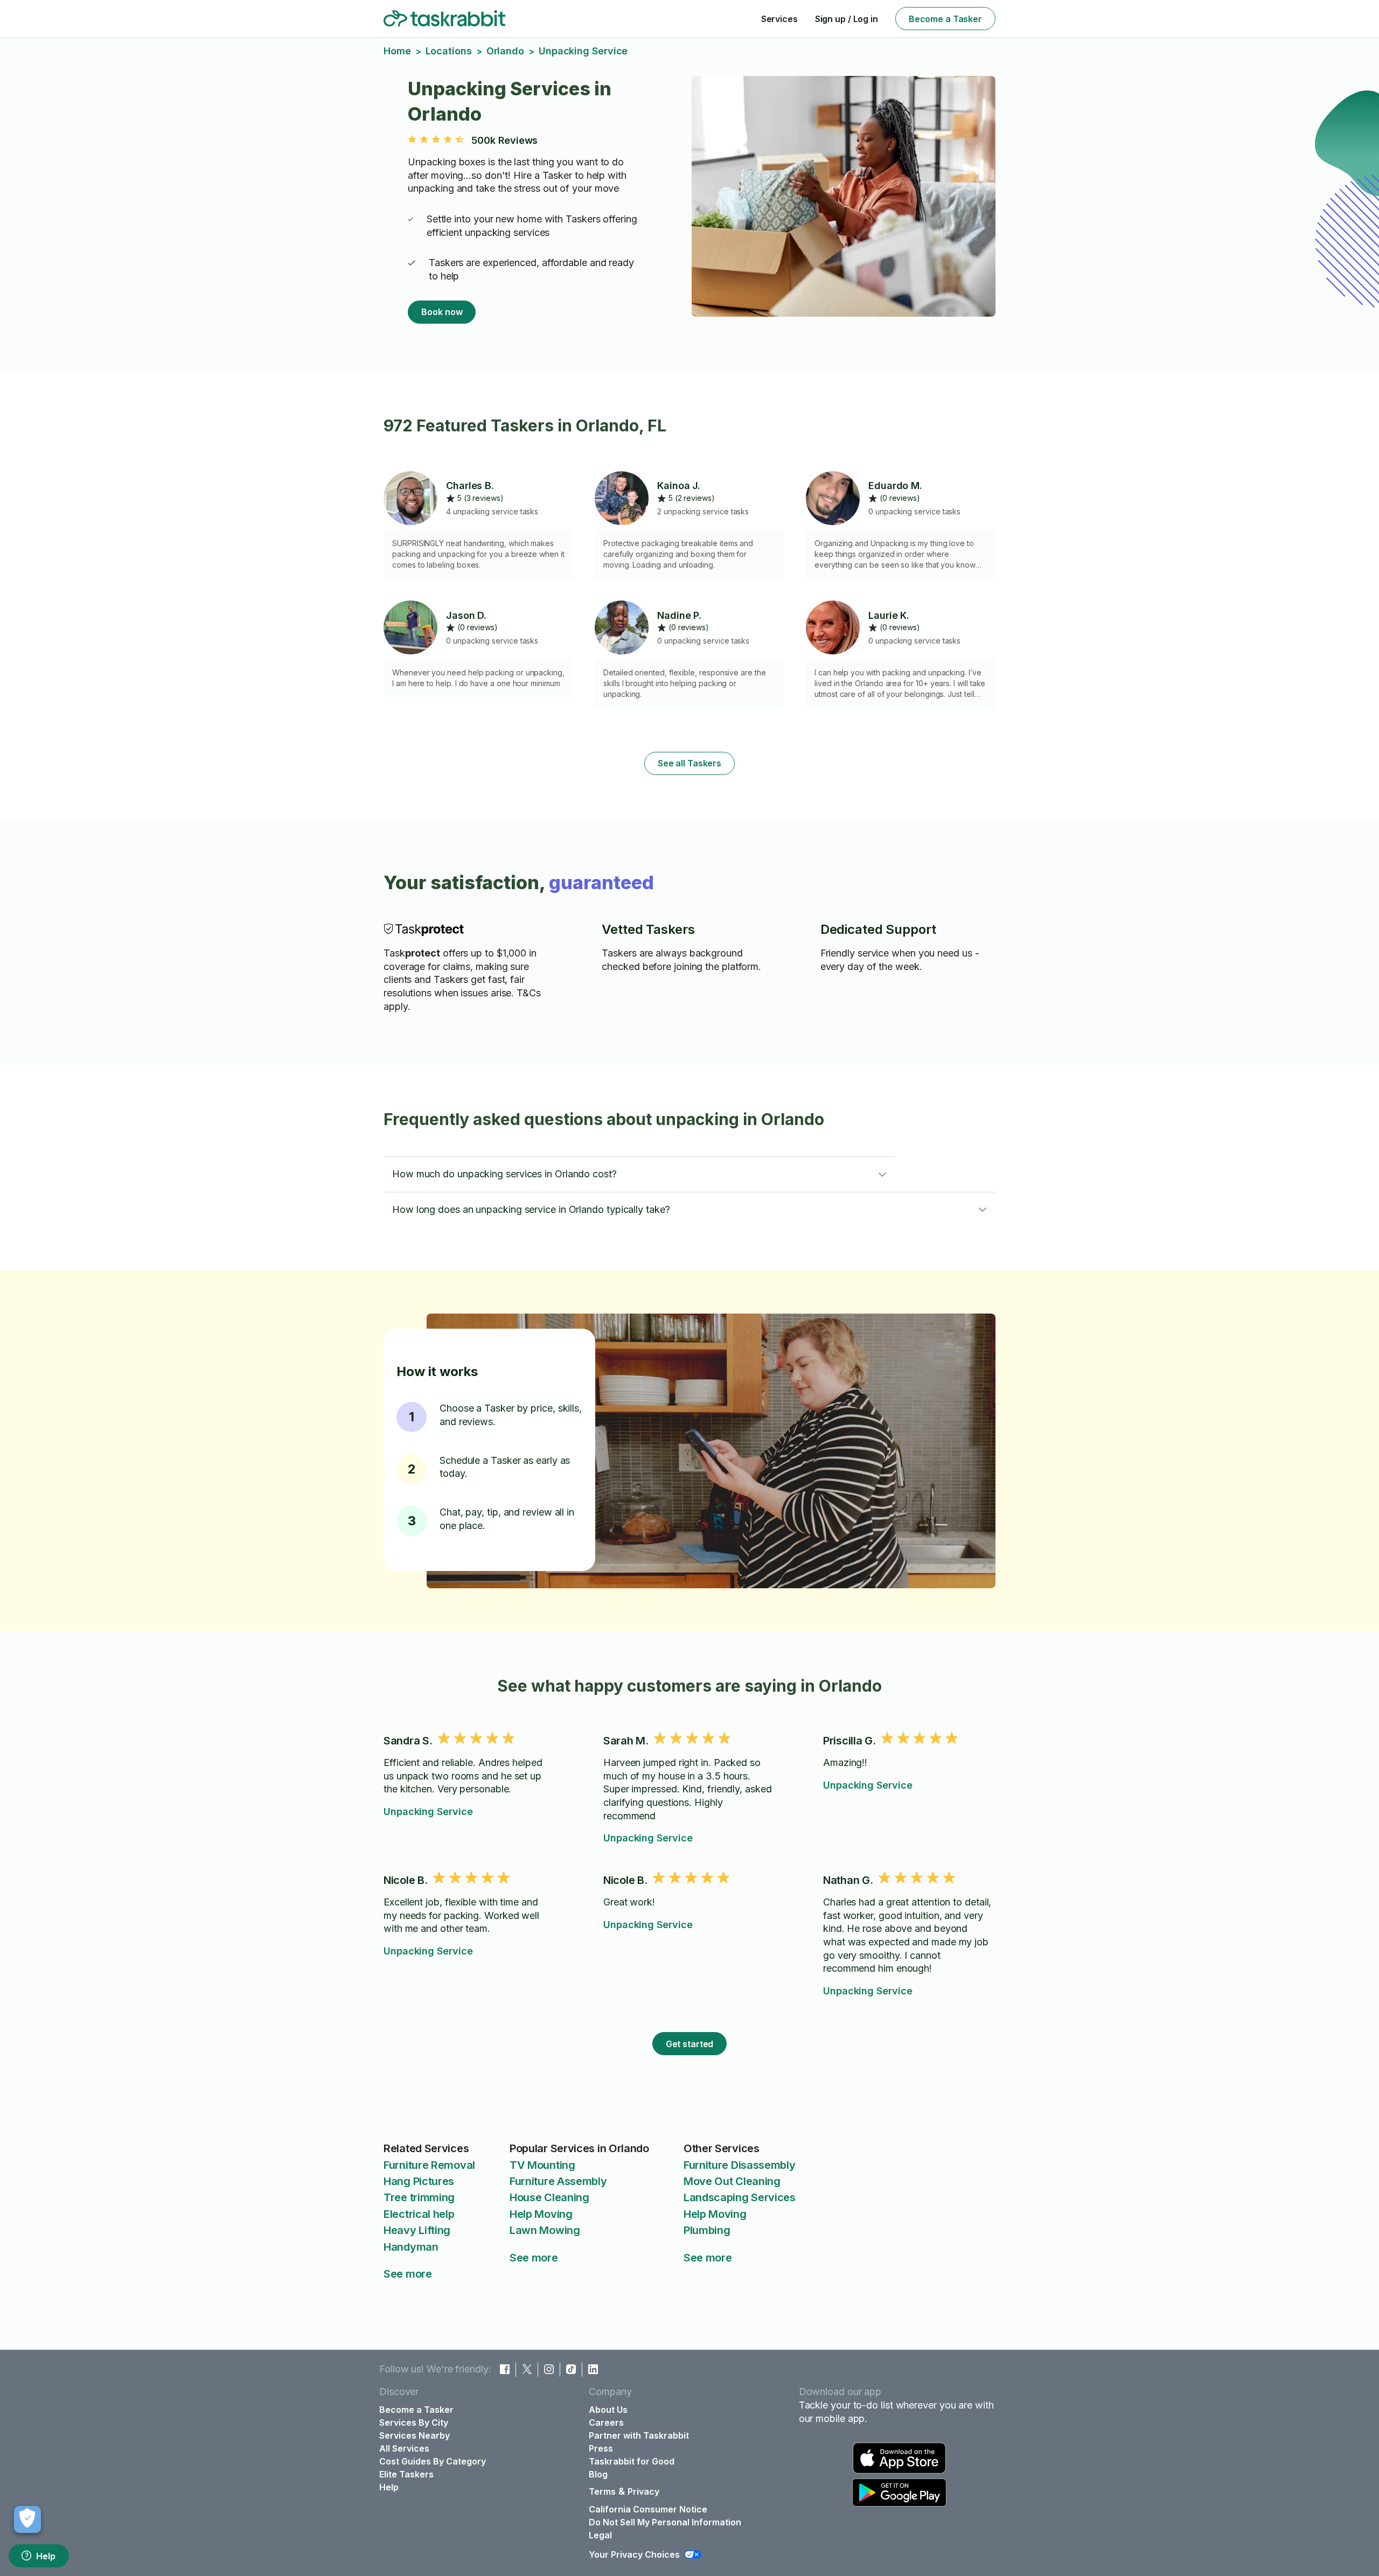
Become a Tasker (945, 19)
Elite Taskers (406, 2474)
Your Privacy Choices (634, 2554)
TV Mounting (542, 2165)
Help (46, 2556)
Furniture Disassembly (740, 2165)
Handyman (411, 2247)
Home (397, 51)
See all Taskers (689, 763)
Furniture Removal (429, 2165)
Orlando (505, 51)
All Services (404, 2448)
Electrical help (419, 2214)
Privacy (643, 2491)
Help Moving (541, 2214)
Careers (606, 2423)
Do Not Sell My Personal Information (665, 2522)
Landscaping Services (740, 2197)
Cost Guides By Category (433, 2461)
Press (601, 2448)
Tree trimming (419, 2197)
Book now (442, 312)
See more (408, 2274)
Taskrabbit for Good (632, 2461)
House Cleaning (549, 2197)
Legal (600, 2535)
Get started (690, 2044)
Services (779, 19)
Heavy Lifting (417, 2230)
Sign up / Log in (847, 19)
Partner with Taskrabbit (639, 2435)
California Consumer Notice (648, 2509)
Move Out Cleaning (732, 2181)
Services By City (414, 2423)
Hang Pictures (419, 2181)
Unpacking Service (428, 1811)
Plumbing (707, 2230)
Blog (598, 2474)
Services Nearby (415, 2435)
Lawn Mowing (545, 2230)
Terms (602, 2491)
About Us (608, 2410)
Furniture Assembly (558, 2181)
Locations (449, 51)
